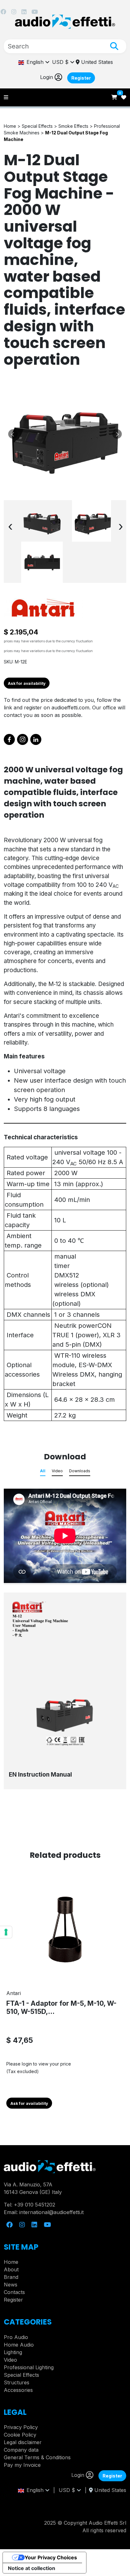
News (11, 2285)
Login (47, 77)
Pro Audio (16, 2337)
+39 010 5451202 (35, 2205)
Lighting (13, 2352)
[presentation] (10, 526)
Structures (17, 2382)
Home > (13, 126)
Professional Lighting (29, 2367)
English (35, 62)
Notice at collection (32, 2568)
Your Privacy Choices (51, 2557)
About (11, 2269)
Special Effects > (40, 126)
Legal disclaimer (23, 2442)
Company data (21, 2450)
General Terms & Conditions (37, 2457)
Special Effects (21, 2375)
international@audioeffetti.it (51, 2212)
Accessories (18, 2390)
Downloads (80, 1471)
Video (57, 1471)
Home (11, 2262)
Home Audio (19, 2345)
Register (81, 78)
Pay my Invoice (22, 2465)
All (43, 1471)
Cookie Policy (20, 2435)
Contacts (14, 2292)
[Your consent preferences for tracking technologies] (6, 1932)
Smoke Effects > (76, 126)
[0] (115, 97)
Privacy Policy (21, 2427)
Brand (11, 2277)
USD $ (61, 62)
